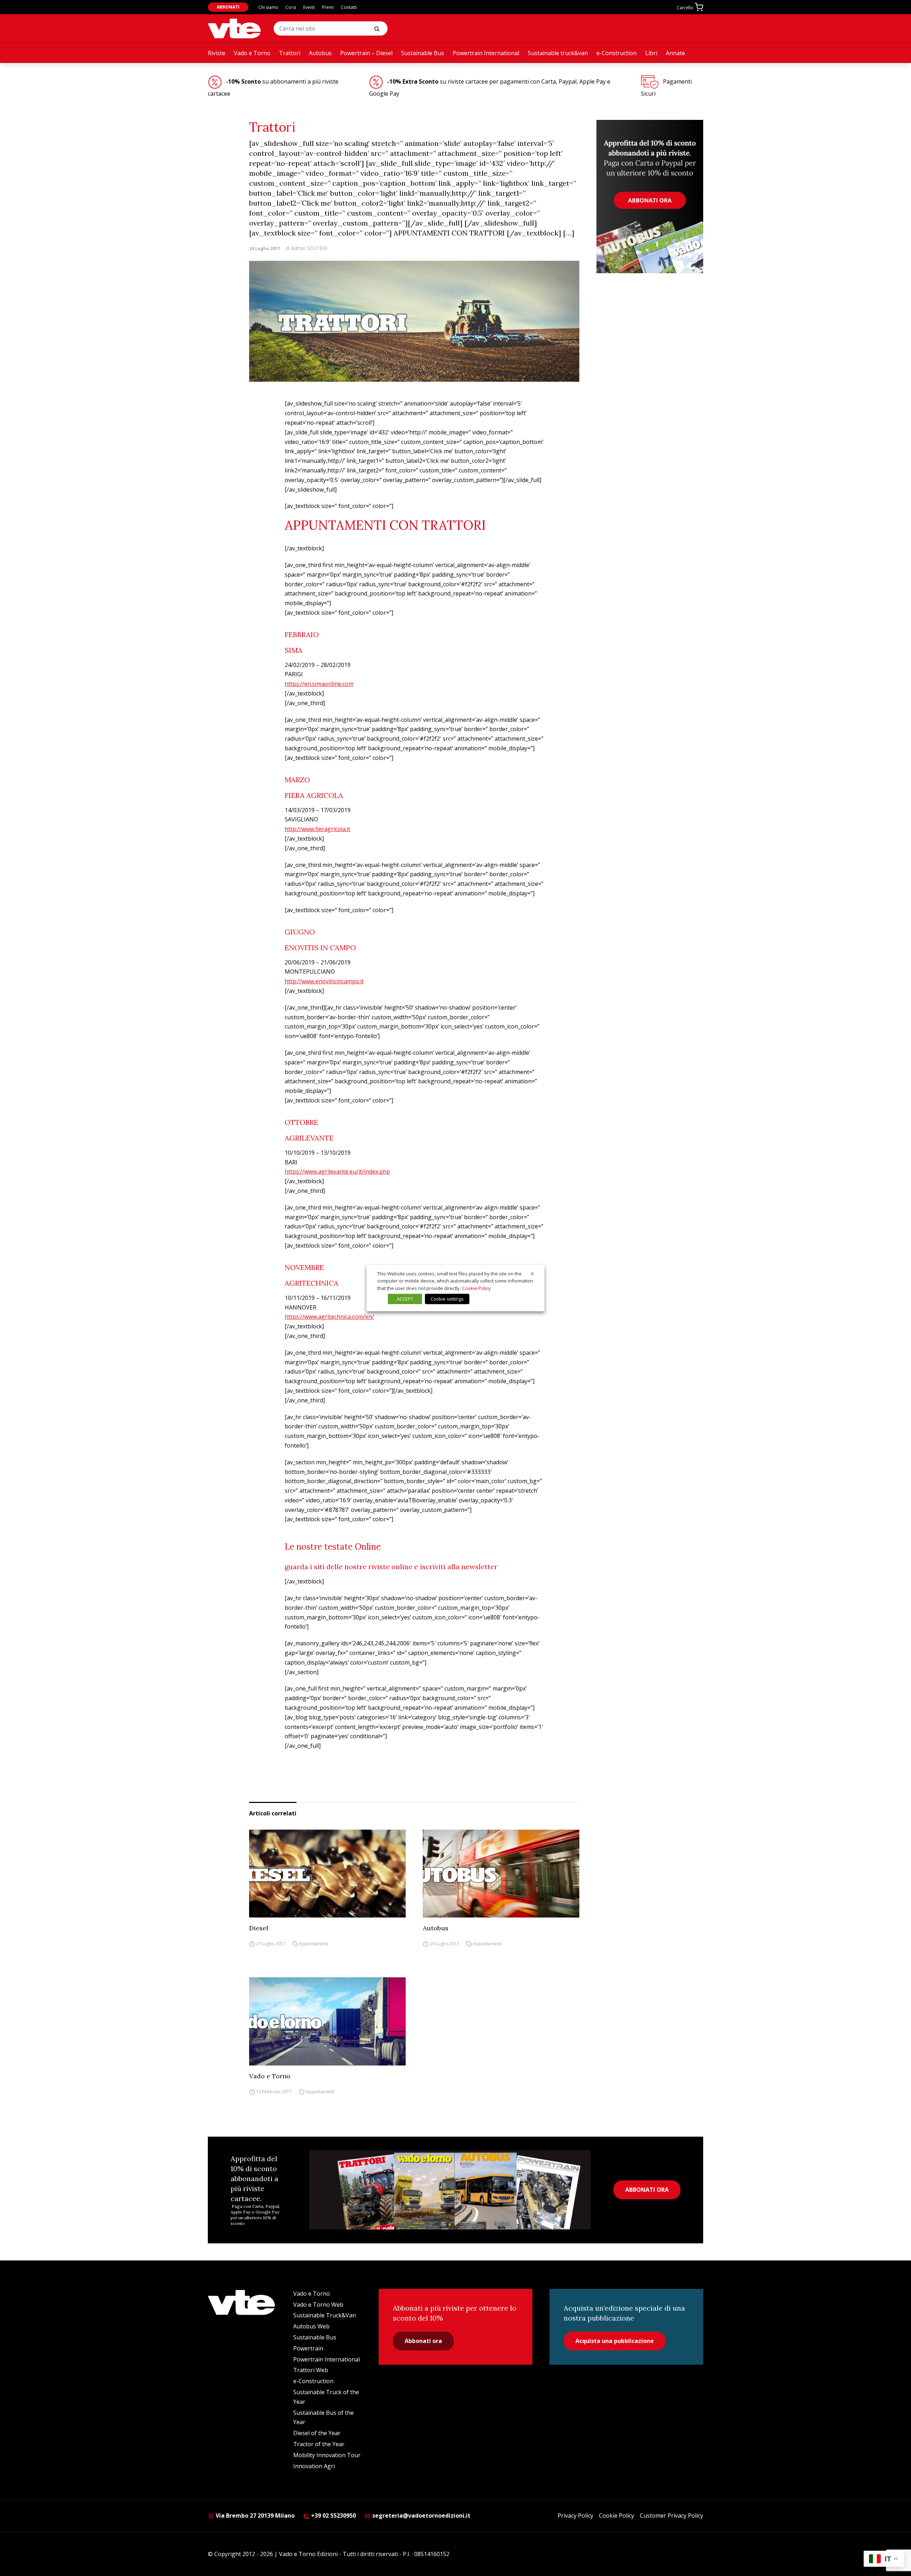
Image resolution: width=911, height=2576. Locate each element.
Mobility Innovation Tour (327, 2455)
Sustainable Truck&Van (325, 2315)
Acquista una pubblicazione (615, 2341)
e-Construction (617, 53)
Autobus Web (311, 2326)
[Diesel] (327, 1874)
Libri (651, 53)
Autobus (320, 53)
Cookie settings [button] (447, 1299)
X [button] (532, 1273)
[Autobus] (501, 1874)
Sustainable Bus (423, 53)
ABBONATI (228, 7)
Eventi (309, 7)
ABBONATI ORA (647, 2190)
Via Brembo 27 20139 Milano (254, 2516)
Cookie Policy (617, 2516)
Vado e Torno (252, 53)
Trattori (290, 53)
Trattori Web (311, 2370)
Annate (675, 53)
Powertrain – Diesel (366, 53)
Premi (328, 7)
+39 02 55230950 (333, 2516)
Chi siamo (268, 7)
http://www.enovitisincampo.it (324, 981)
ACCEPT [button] (405, 1299)
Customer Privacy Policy (672, 2516)
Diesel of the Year (317, 2433)
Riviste (217, 53)
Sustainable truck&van (558, 53)
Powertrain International (486, 53)
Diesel (259, 1928)
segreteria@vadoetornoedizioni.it (421, 2516)
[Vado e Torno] (234, 28)
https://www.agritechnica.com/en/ (329, 1317)
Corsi (291, 7)
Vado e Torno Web (318, 2305)
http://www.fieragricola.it (317, 829)
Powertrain (308, 2348)
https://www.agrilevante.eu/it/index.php (337, 1171)
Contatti (349, 7)
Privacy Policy (575, 2516)
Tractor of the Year (319, 2444)
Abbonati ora (423, 2341)
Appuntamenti (314, 1944)
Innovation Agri (314, 2466)
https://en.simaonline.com (319, 684)
